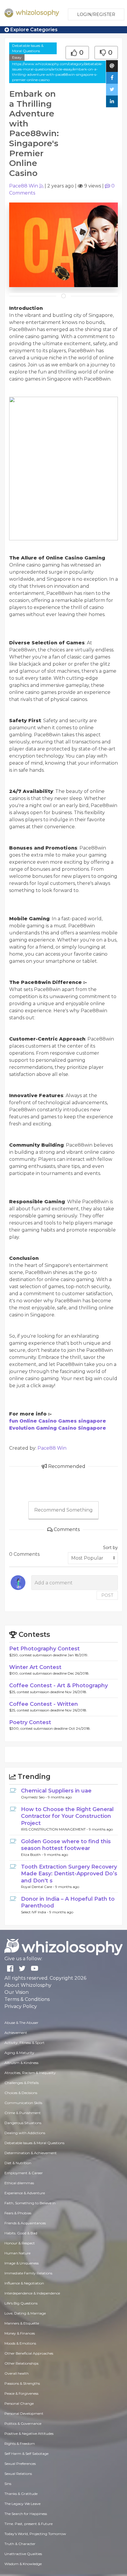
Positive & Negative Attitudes (29, 2433)
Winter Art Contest (35, 1667)
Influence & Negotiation (24, 2283)
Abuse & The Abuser (21, 2023)
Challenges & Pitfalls (22, 2083)
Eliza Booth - (32, 1855)
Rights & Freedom (20, 2444)
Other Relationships (21, 2363)
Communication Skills (23, 2103)
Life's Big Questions (21, 2303)
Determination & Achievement (31, 2153)
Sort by (110, 1548)
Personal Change (19, 2403)
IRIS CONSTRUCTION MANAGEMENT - (55, 1829)
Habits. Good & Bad (21, 2233)
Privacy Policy (21, 2006)
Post (107, 1595)
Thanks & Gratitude (21, 2494)
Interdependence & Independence (32, 2293)
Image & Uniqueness (22, 2263)
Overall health (17, 2373)
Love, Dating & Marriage (25, 2313)
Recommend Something (63, 1510)
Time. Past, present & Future (29, 2524)
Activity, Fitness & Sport (25, 2043)
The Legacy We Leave (22, 2504)
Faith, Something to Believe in (30, 2203)
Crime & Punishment (23, 2113)
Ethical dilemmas (19, 2183)
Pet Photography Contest (44, 1649)
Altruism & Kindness (21, 2063)
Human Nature (17, 2253)
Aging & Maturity (19, 2053)
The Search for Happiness (26, 2514)
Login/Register (96, 14)
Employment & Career (24, 2173)
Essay (17, 57)
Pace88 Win (24, 186)
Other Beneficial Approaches (29, 2353)
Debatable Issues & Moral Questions (28, 48)
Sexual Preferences (20, 2464)
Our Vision (17, 1992)
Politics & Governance (23, 2423)
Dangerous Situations (23, 2123)
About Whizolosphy (28, 1985)
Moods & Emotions (20, 2343)
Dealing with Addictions (25, 2133)
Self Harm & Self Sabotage (26, 2454)
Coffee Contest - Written (44, 1704)
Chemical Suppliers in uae (56, 1791)
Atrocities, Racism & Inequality (30, 2073)
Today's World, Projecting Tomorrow (35, 2534)
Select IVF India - (35, 1912)
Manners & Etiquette (22, 2323)
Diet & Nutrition (18, 2163)
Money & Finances (20, 2333)
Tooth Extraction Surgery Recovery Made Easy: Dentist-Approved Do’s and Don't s (69, 1874)
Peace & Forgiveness (21, 2393)
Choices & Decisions (21, 2093)
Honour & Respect (20, 2243)
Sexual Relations (18, 2474)
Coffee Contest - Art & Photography (58, 1685)
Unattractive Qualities (23, 2554)
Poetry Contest (30, 1722)
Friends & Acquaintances (25, 2223)
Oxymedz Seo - (34, 1797)
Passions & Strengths (22, 2383)
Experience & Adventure (25, 2193)
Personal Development (24, 2413)
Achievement (16, 2033)
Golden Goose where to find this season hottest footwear (66, 1845)
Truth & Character (20, 2544)
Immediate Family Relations (28, 2273)
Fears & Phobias (18, 2213)
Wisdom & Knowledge (23, 2564)
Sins (8, 2484)
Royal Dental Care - (38, 1887)
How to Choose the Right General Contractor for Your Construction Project (67, 1816)
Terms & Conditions (27, 1999)
